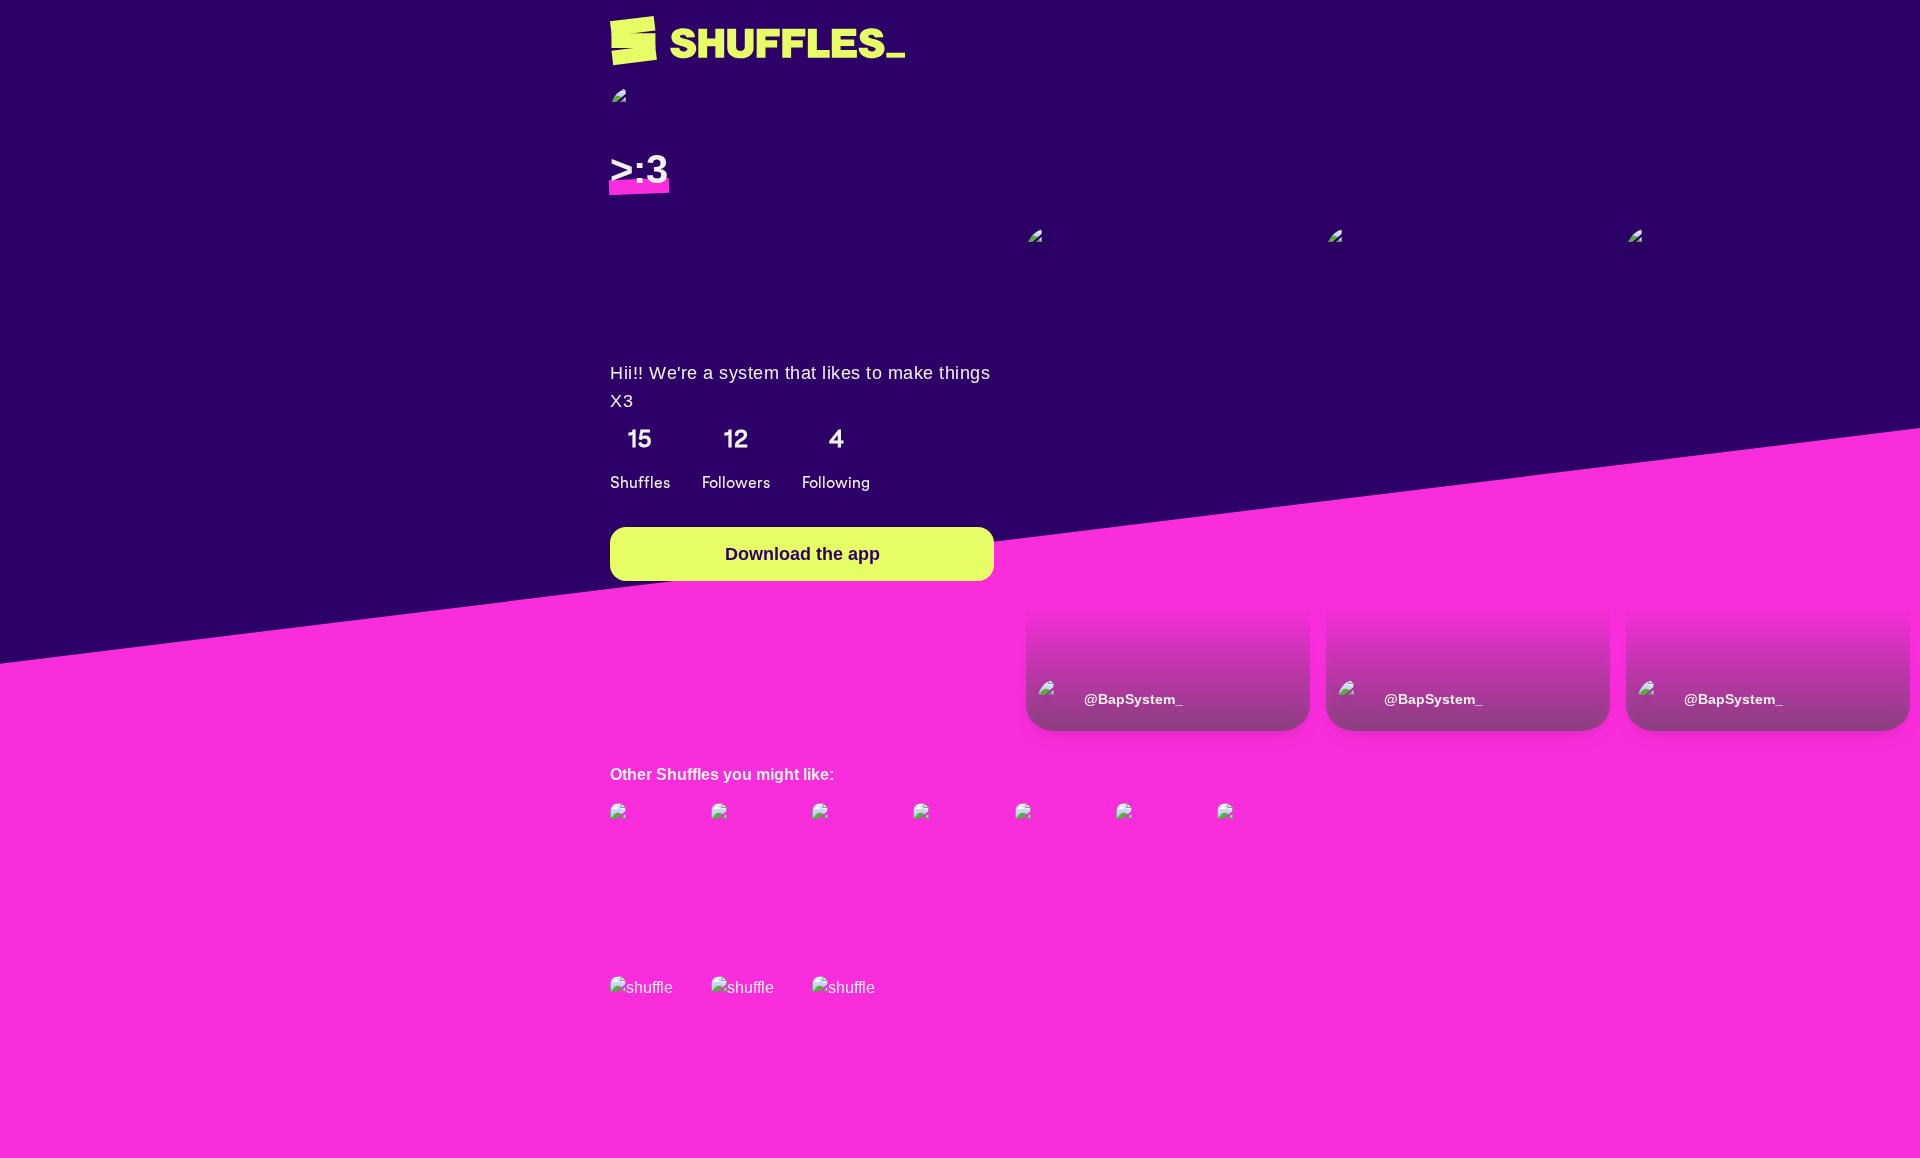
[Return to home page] (757, 41)
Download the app (802, 554)
